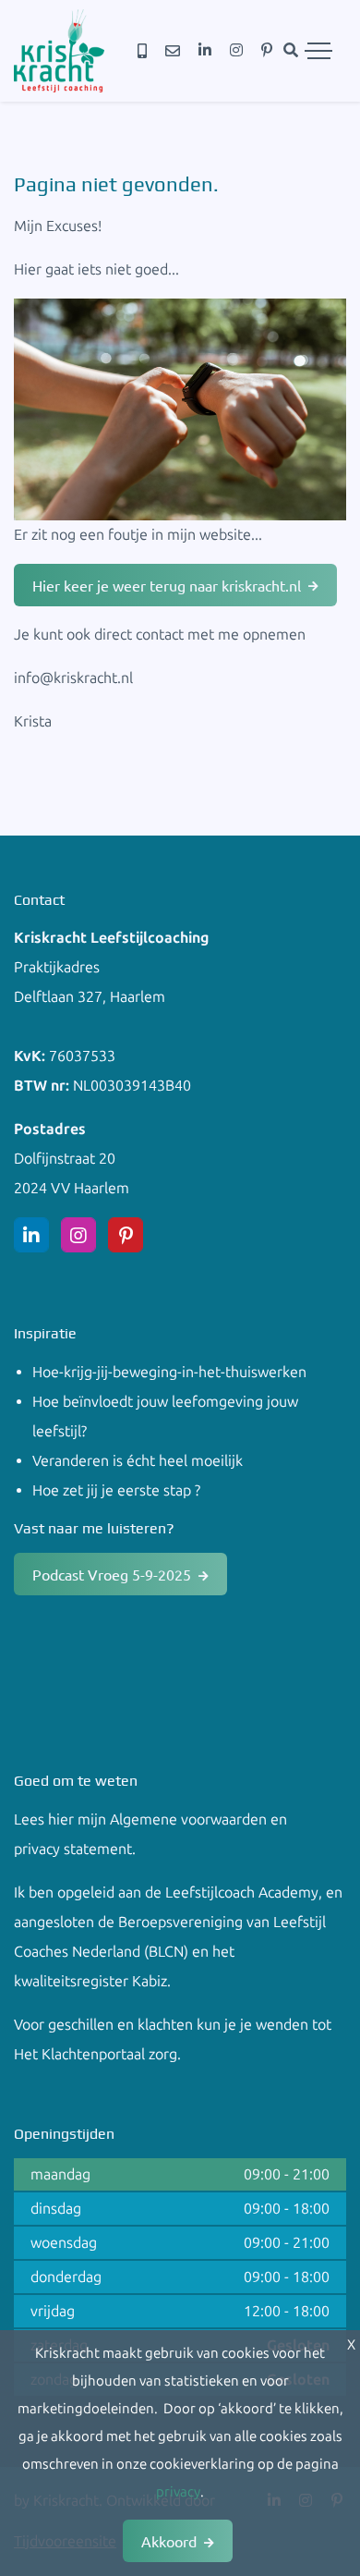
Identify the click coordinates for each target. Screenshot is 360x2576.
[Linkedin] (205, 51)
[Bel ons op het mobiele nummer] (142, 51)
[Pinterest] (267, 51)
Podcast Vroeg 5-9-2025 (112, 1574)
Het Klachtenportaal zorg (96, 2054)
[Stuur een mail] (173, 51)
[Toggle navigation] (318, 51)
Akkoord (169, 2541)
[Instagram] (236, 51)
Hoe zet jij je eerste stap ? (116, 1490)
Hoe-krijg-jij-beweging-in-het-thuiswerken (169, 1372)
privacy (178, 2492)
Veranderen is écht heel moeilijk (138, 1461)
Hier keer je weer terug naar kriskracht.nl (167, 585)
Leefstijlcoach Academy (242, 1892)
